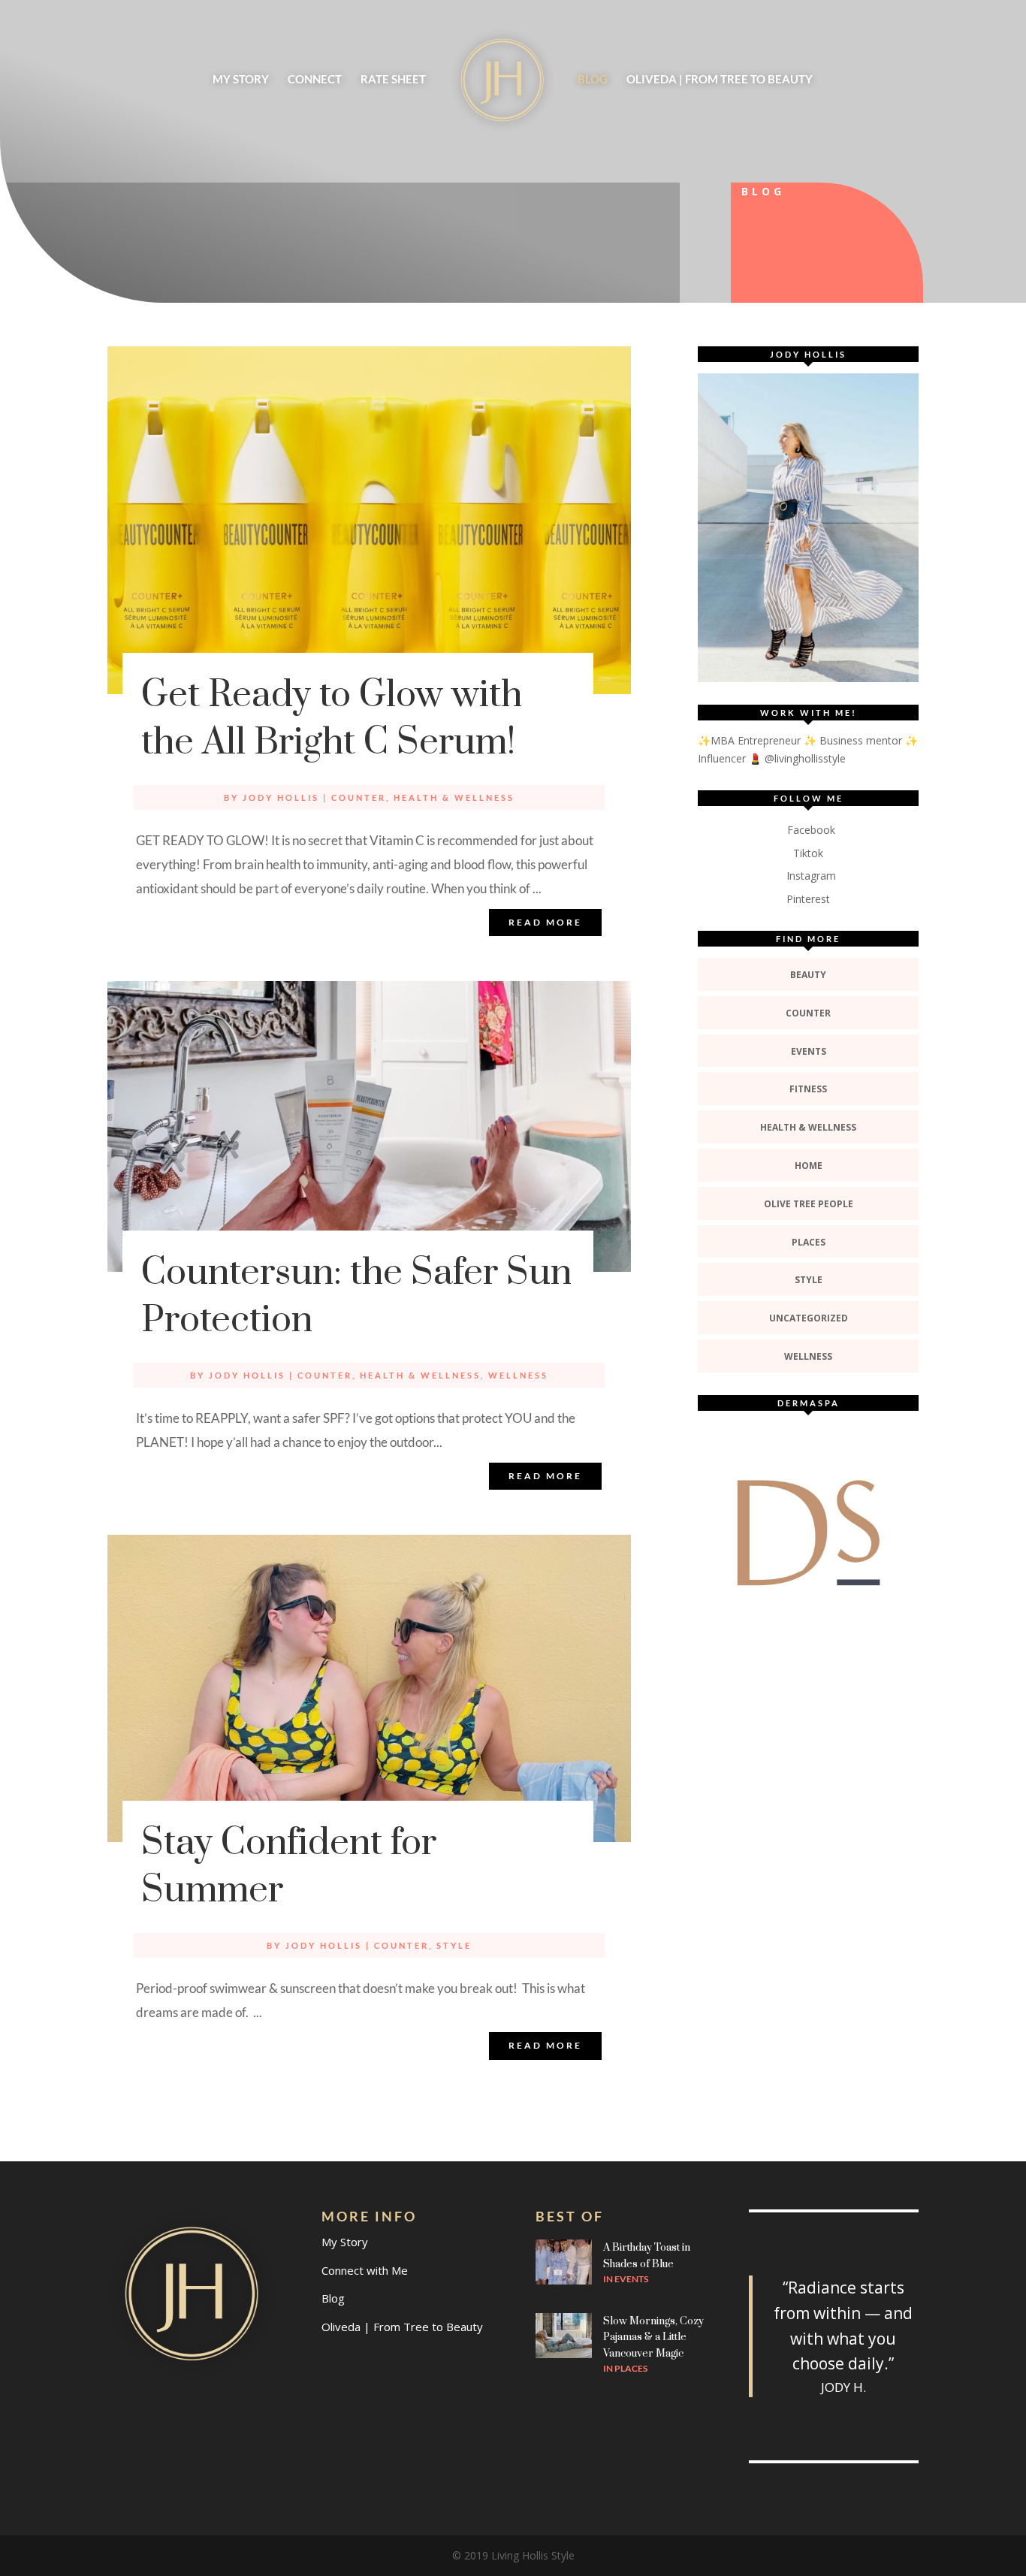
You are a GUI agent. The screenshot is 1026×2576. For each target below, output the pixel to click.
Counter (359, 797)
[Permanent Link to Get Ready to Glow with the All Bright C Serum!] (369, 520)
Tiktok (808, 853)
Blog (593, 80)
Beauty (808, 975)
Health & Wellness (454, 797)
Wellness (518, 1375)
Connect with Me (365, 2270)
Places (809, 1242)
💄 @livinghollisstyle (797, 758)
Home (809, 1166)
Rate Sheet (393, 80)
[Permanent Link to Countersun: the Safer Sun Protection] (369, 1126)
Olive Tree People (809, 1204)
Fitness (808, 1089)
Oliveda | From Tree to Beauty (720, 80)
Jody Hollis (281, 797)
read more (545, 922)
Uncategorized (809, 1318)
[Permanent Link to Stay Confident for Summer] (369, 1688)
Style (454, 1945)
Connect (315, 80)
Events (809, 1051)
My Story (241, 80)
